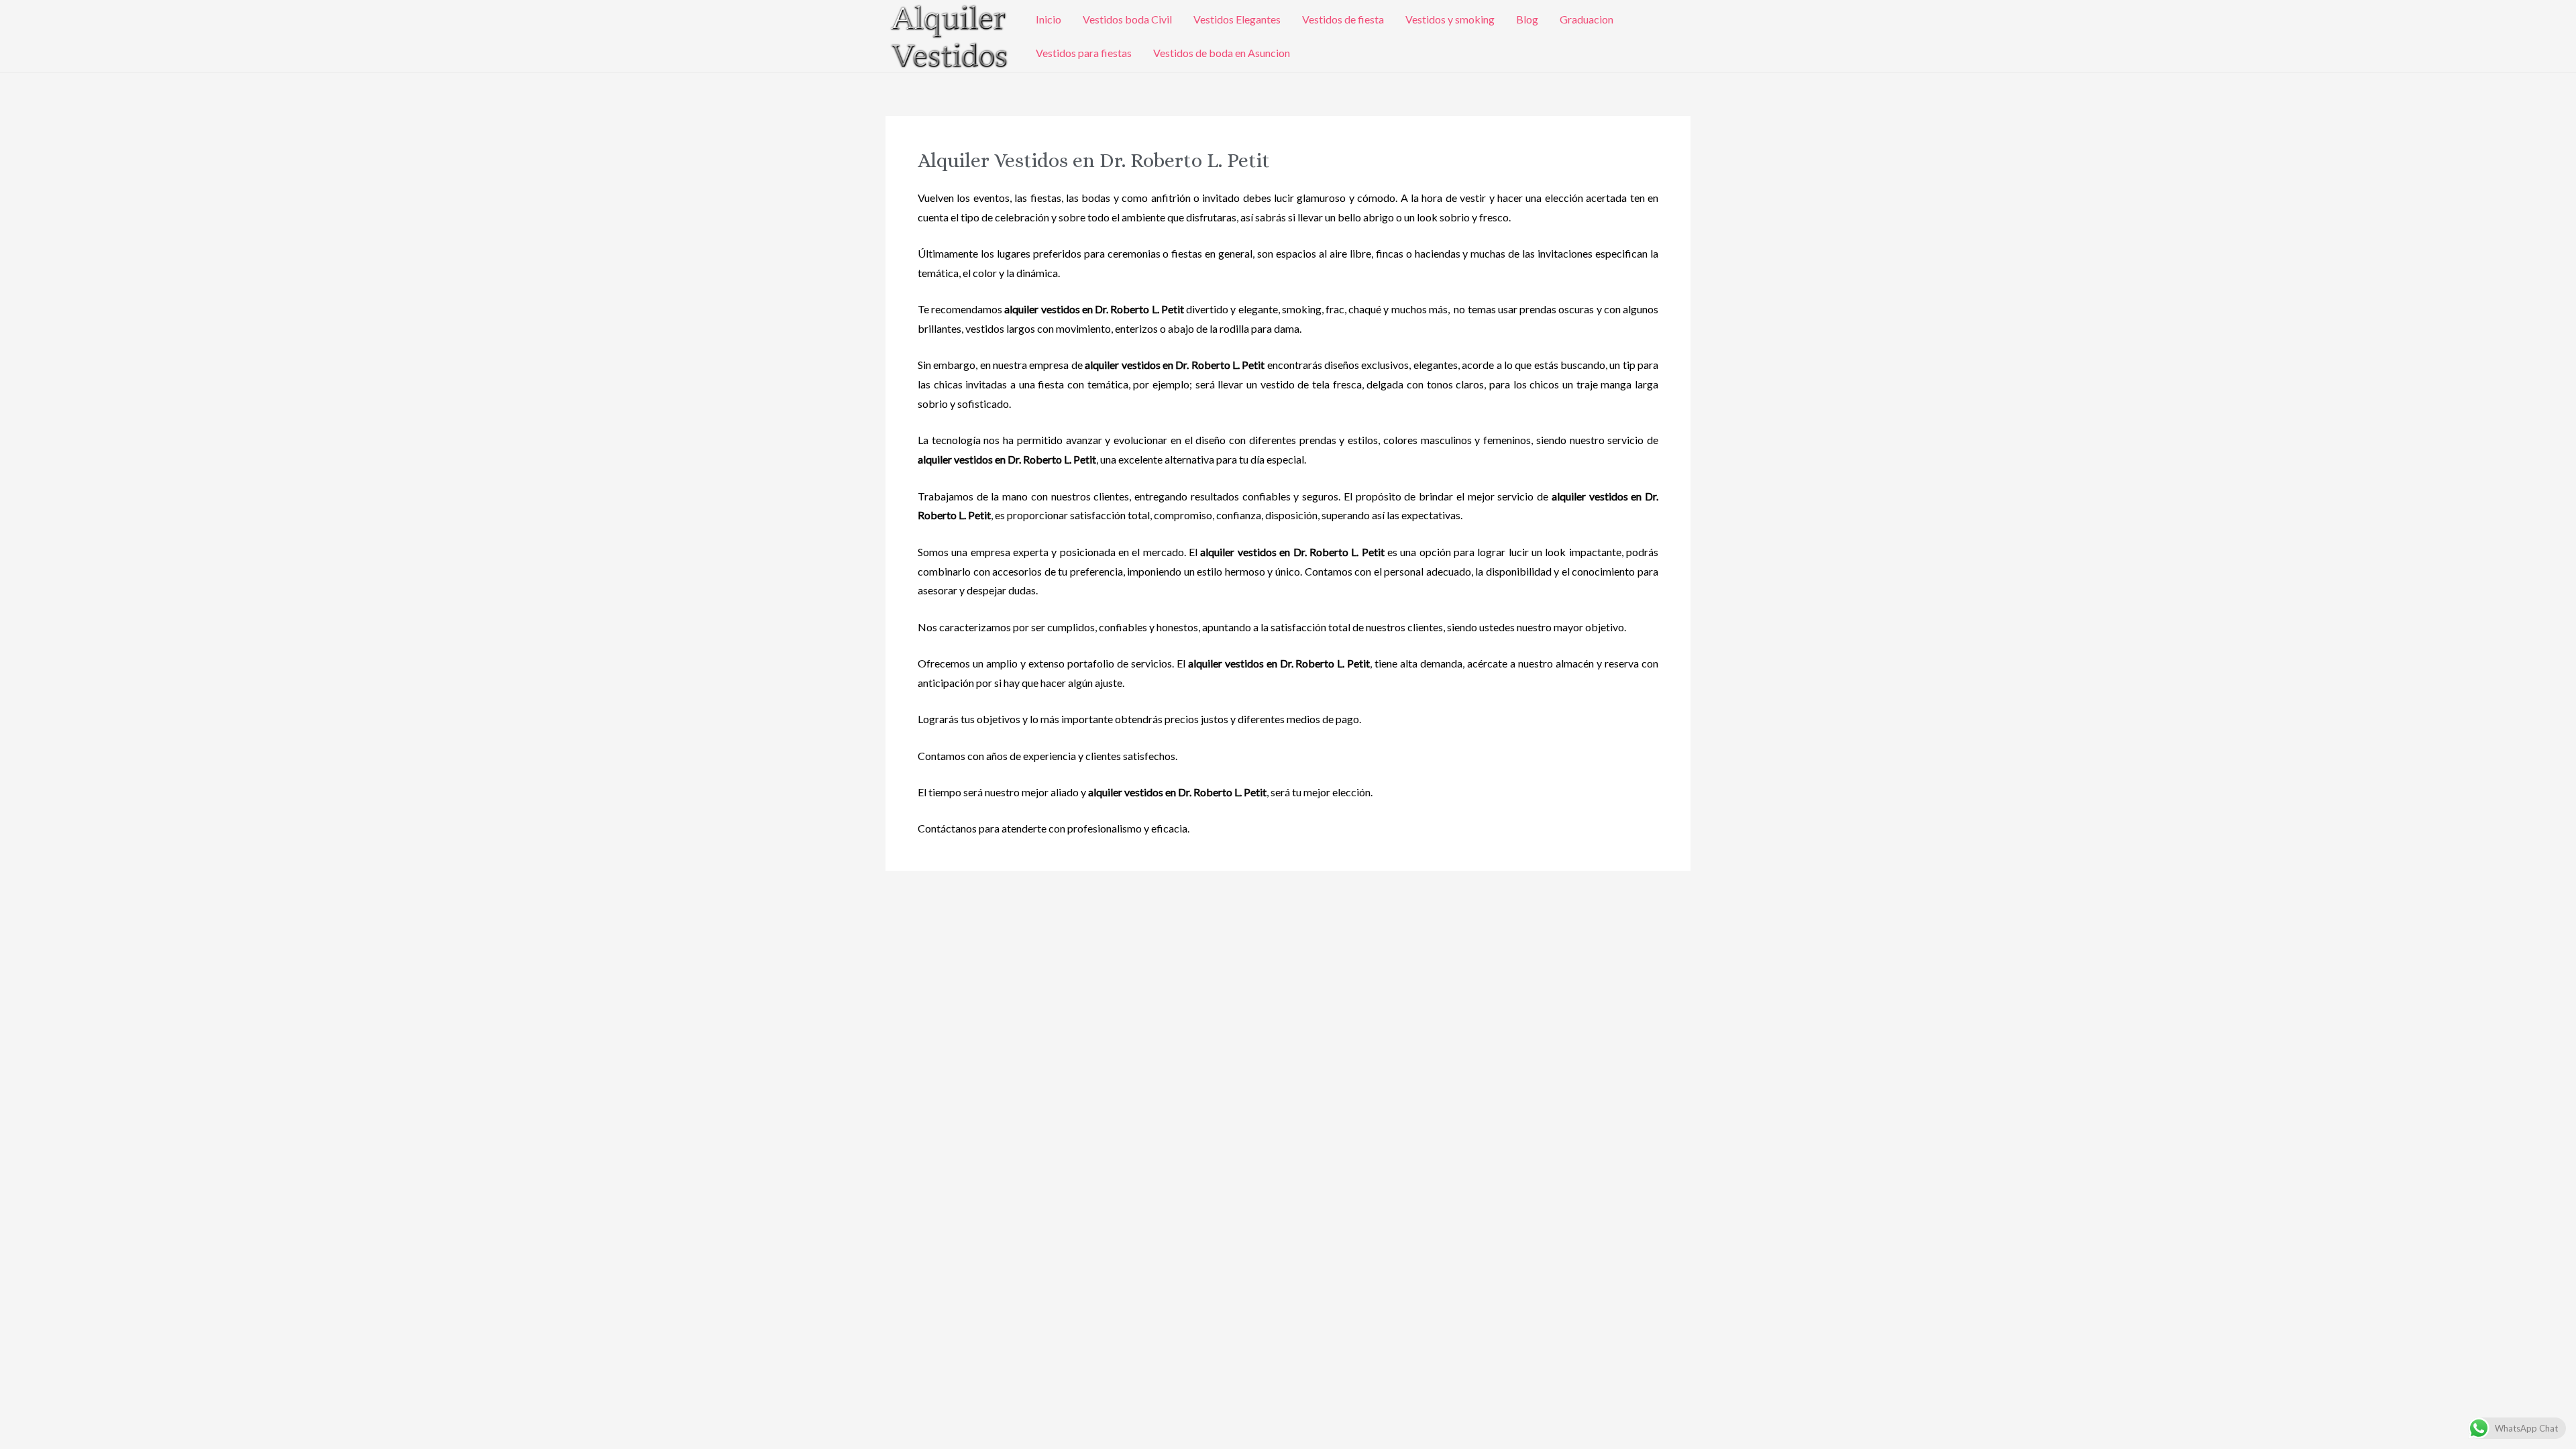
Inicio (1049, 19)
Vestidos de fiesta (1343, 19)
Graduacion (1587, 19)
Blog (1527, 19)
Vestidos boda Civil (1127, 19)
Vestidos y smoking (1450, 19)
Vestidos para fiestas (1084, 53)
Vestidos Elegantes (1237, 19)
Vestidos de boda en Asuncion (1222, 53)
